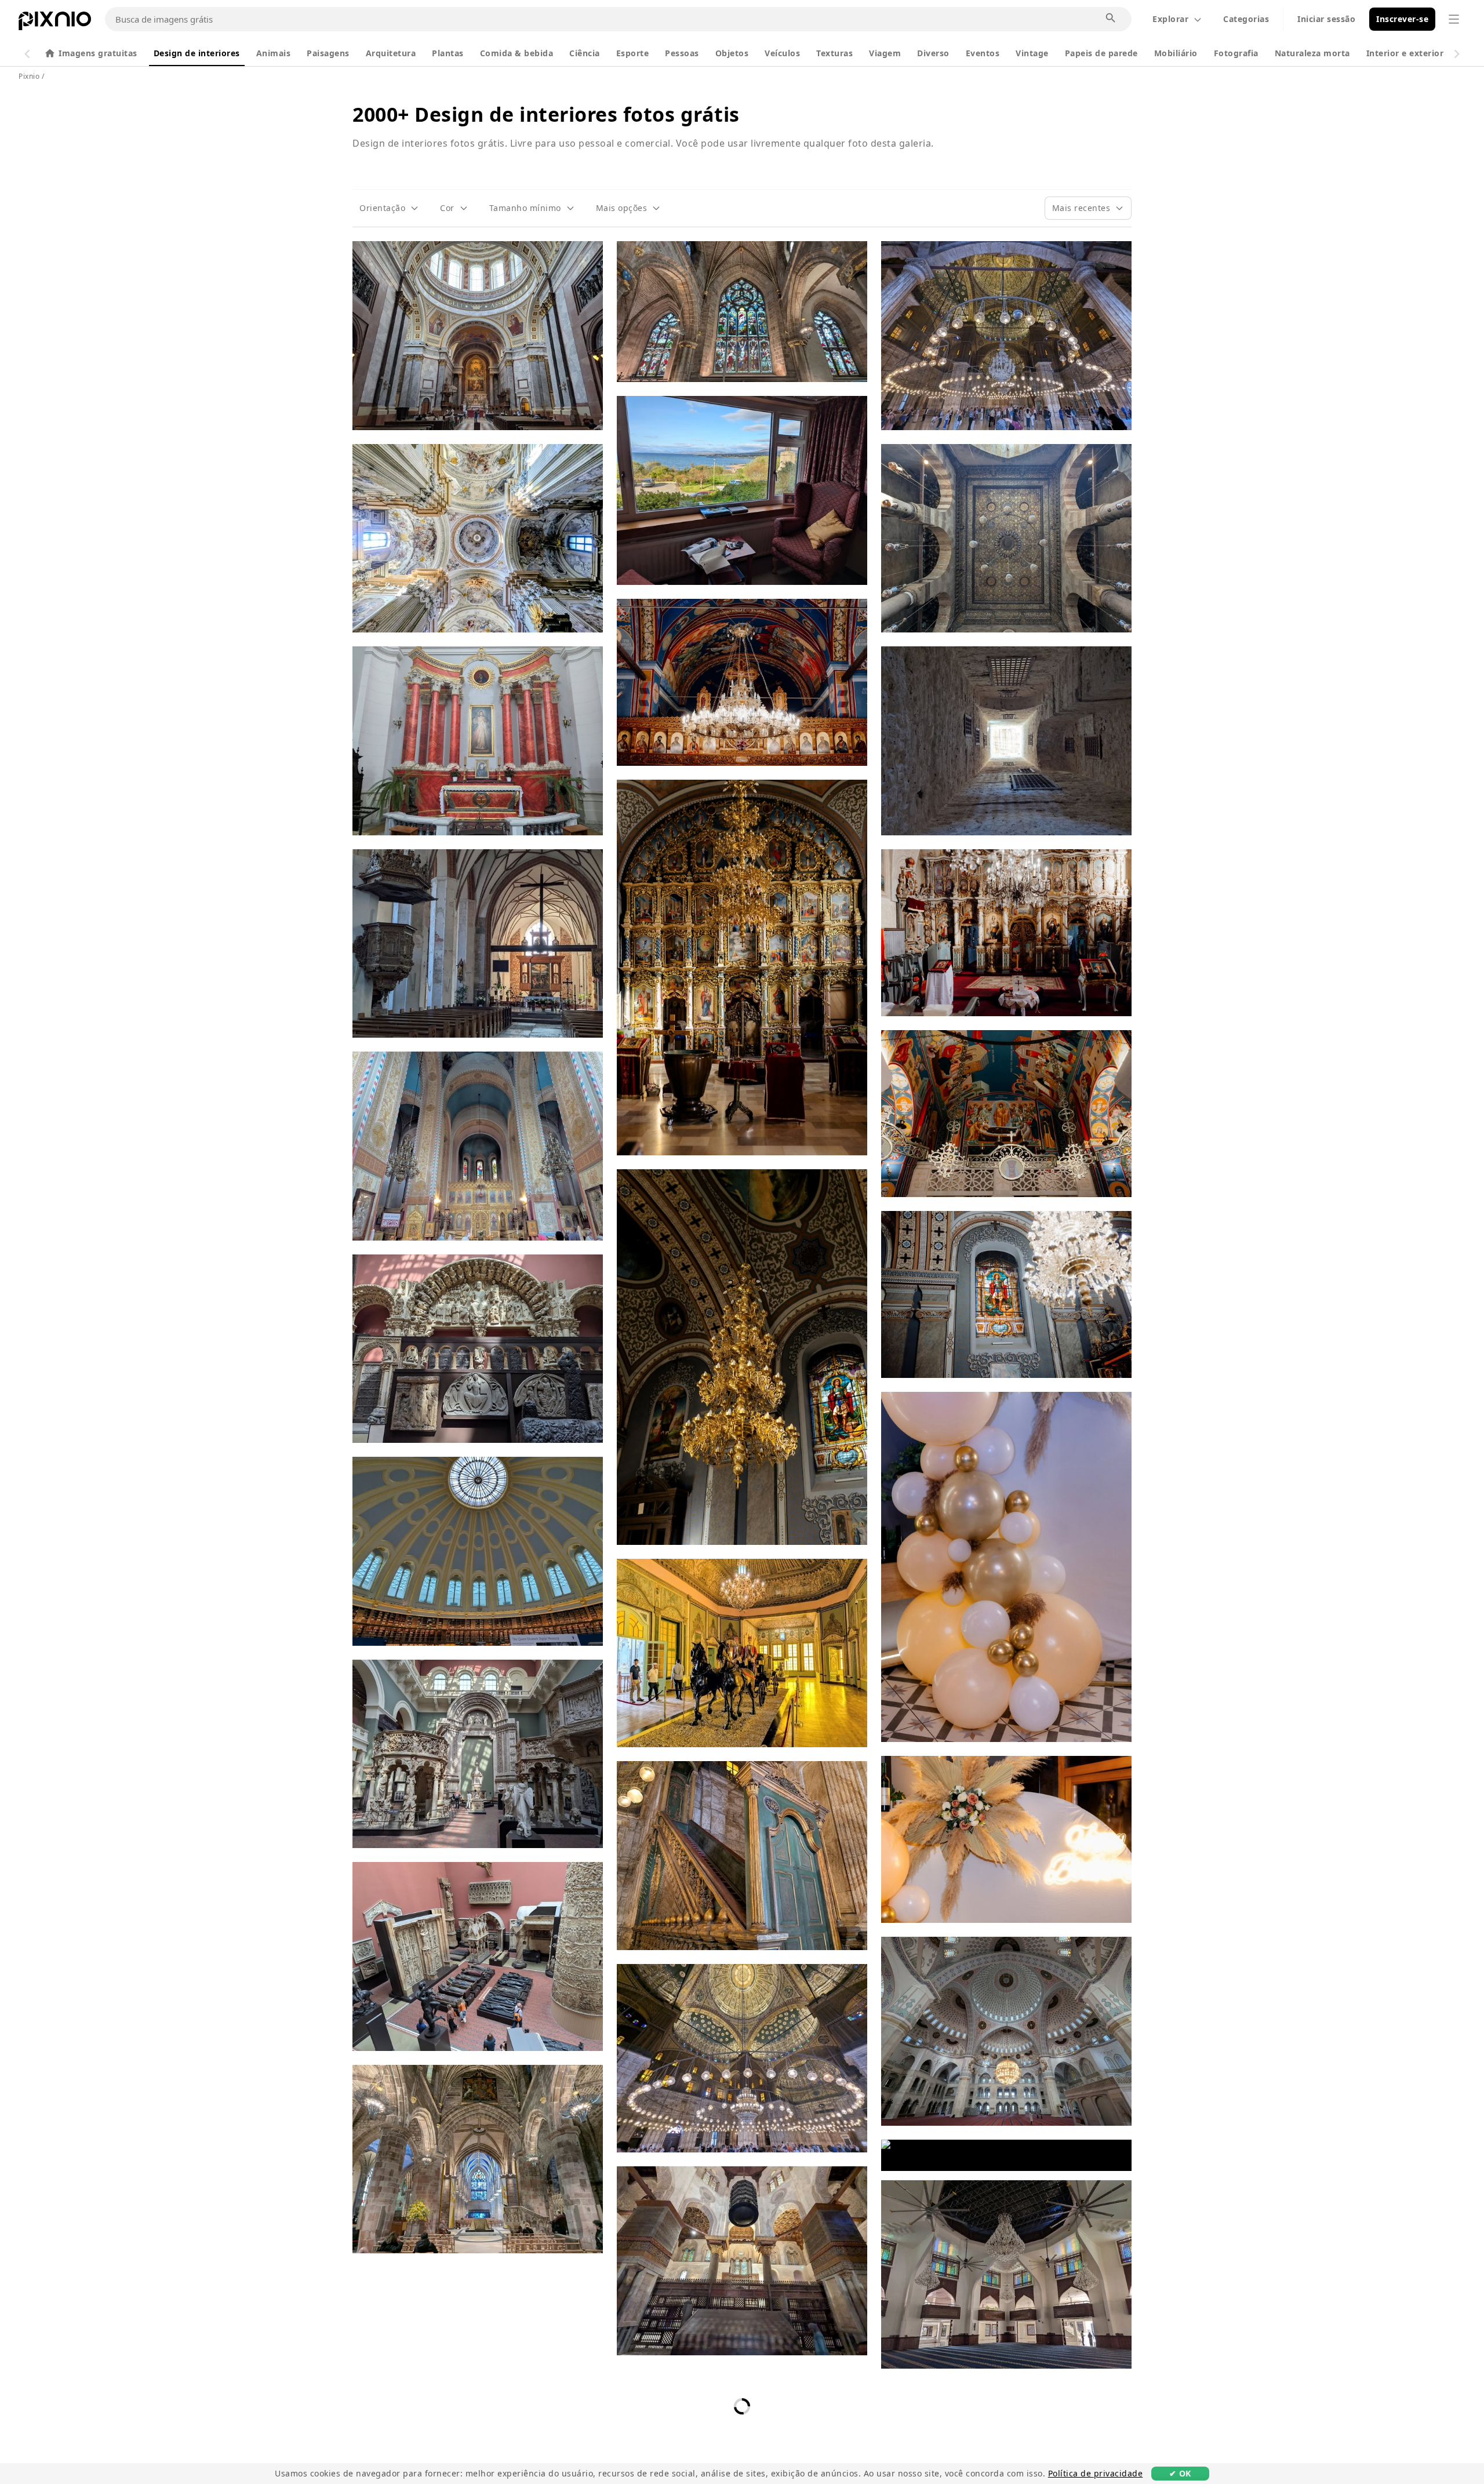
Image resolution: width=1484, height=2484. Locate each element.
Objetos (732, 53)
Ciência (585, 53)
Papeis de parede (1101, 53)
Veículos (782, 53)
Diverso (933, 53)
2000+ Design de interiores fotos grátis (546, 114)
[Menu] (1454, 19)
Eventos (983, 53)
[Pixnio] (55, 23)
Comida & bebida (517, 53)
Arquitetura (391, 53)
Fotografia (1236, 53)
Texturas (834, 53)
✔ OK (1180, 2473)
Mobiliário (1176, 53)
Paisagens (328, 53)
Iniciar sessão (1326, 19)
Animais (274, 53)
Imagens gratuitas (98, 53)
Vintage (1032, 53)
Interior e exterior (1405, 53)
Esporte (633, 53)
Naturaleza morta (1312, 53)
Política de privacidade (1096, 2473)
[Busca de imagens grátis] (1111, 19)
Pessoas (682, 53)
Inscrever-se (1402, 19)
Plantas (448, 53)
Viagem (885, 53)
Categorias (1246, 19)
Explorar (1170, 19)
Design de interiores (197, 53)
